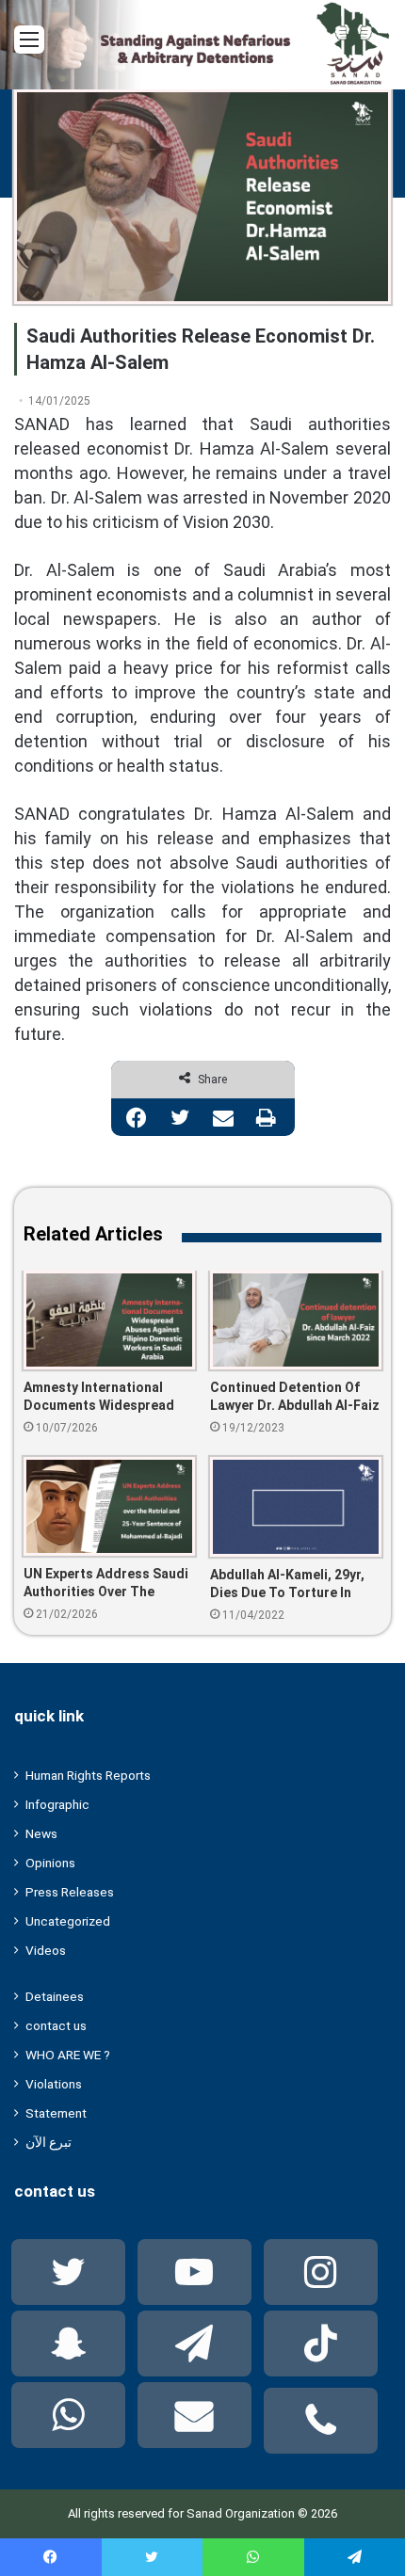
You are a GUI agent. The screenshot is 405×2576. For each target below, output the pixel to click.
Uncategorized (68, 1921)
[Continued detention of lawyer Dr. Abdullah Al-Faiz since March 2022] (296, 1320)
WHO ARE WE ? (68, 2055)
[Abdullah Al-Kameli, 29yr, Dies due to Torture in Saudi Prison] (296, 1507)
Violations (54, 2084)
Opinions (50, 1863)
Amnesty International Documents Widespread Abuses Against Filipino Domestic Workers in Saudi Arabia (109, 1397)
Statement (56, 2113)
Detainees (55, 1996)
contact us (56, 2025)
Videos (46, 1950)
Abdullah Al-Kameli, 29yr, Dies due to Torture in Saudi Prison (287, 1584)
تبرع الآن (49, 2142)
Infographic (57, 1804)
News (41, 1833)
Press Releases (70, 1892)
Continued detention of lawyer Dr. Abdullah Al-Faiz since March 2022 (295, 1397)
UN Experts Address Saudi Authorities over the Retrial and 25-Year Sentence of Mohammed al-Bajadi (106, 1584)
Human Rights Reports (88, 1775)
